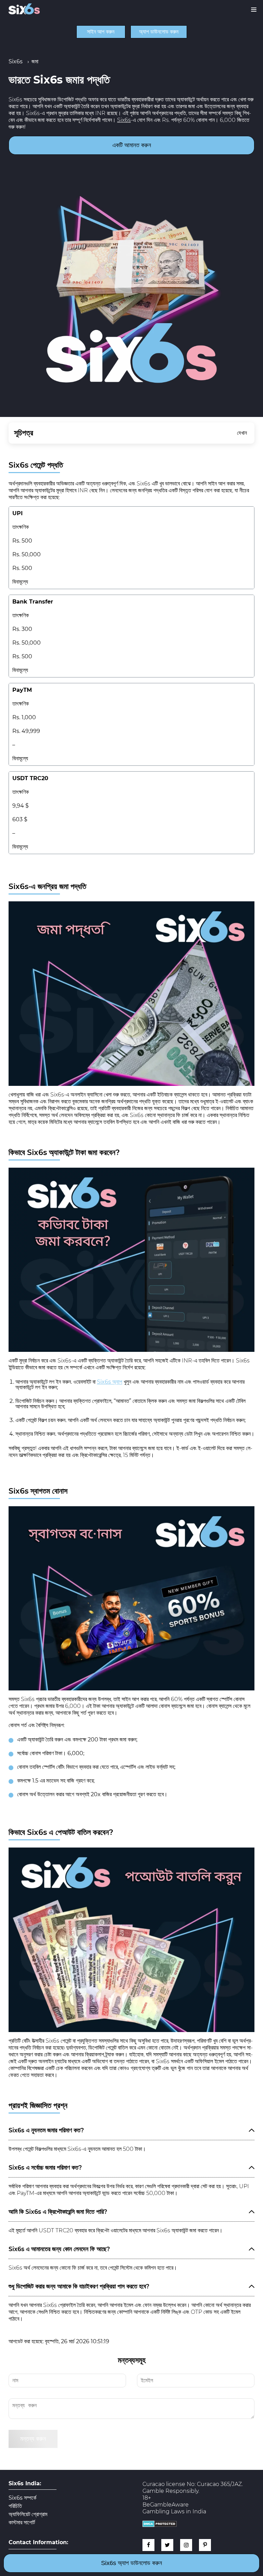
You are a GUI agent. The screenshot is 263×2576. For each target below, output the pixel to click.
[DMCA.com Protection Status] (160, 2525)
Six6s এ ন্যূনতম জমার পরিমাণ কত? (46, 2130)
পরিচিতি (15, 2506)
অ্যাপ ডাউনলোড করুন (159, 32)
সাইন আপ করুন (101, 32)
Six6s (124, 120)
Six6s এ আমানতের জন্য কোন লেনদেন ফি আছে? (59, 2249)
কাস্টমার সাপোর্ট (22, 2523)
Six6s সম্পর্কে (22, 2498)
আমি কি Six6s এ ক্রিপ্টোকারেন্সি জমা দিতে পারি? (58, 2212)
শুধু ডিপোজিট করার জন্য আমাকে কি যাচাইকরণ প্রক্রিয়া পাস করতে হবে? (79, 2286)
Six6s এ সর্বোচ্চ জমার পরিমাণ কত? (45, 2167)
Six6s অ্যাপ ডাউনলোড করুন (131, 2563)
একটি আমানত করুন (132, 145)
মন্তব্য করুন (33, 2439)
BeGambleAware (166, 2505)
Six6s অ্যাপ (110, 1382)
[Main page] (24, 9)
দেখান (242, 433)
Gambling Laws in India (174, 2511)
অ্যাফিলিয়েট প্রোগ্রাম (28, 2514)
